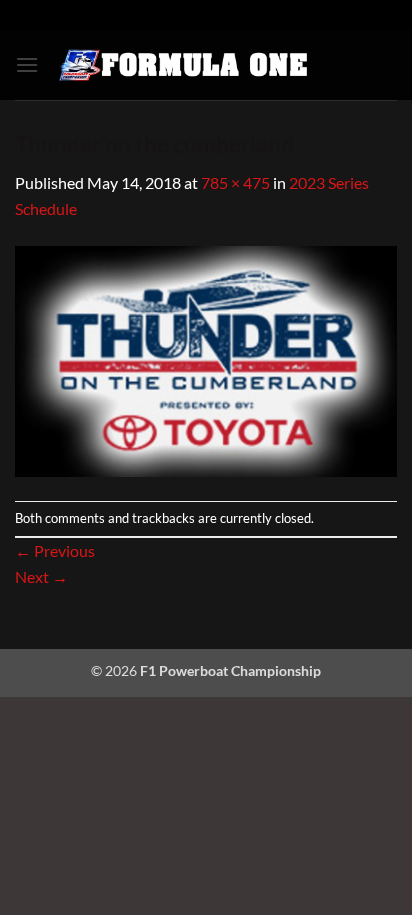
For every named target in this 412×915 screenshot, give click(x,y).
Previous (55, 550)
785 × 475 (235, 182)
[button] (27, 64)
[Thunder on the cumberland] (206, 358)
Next (41, 576)
